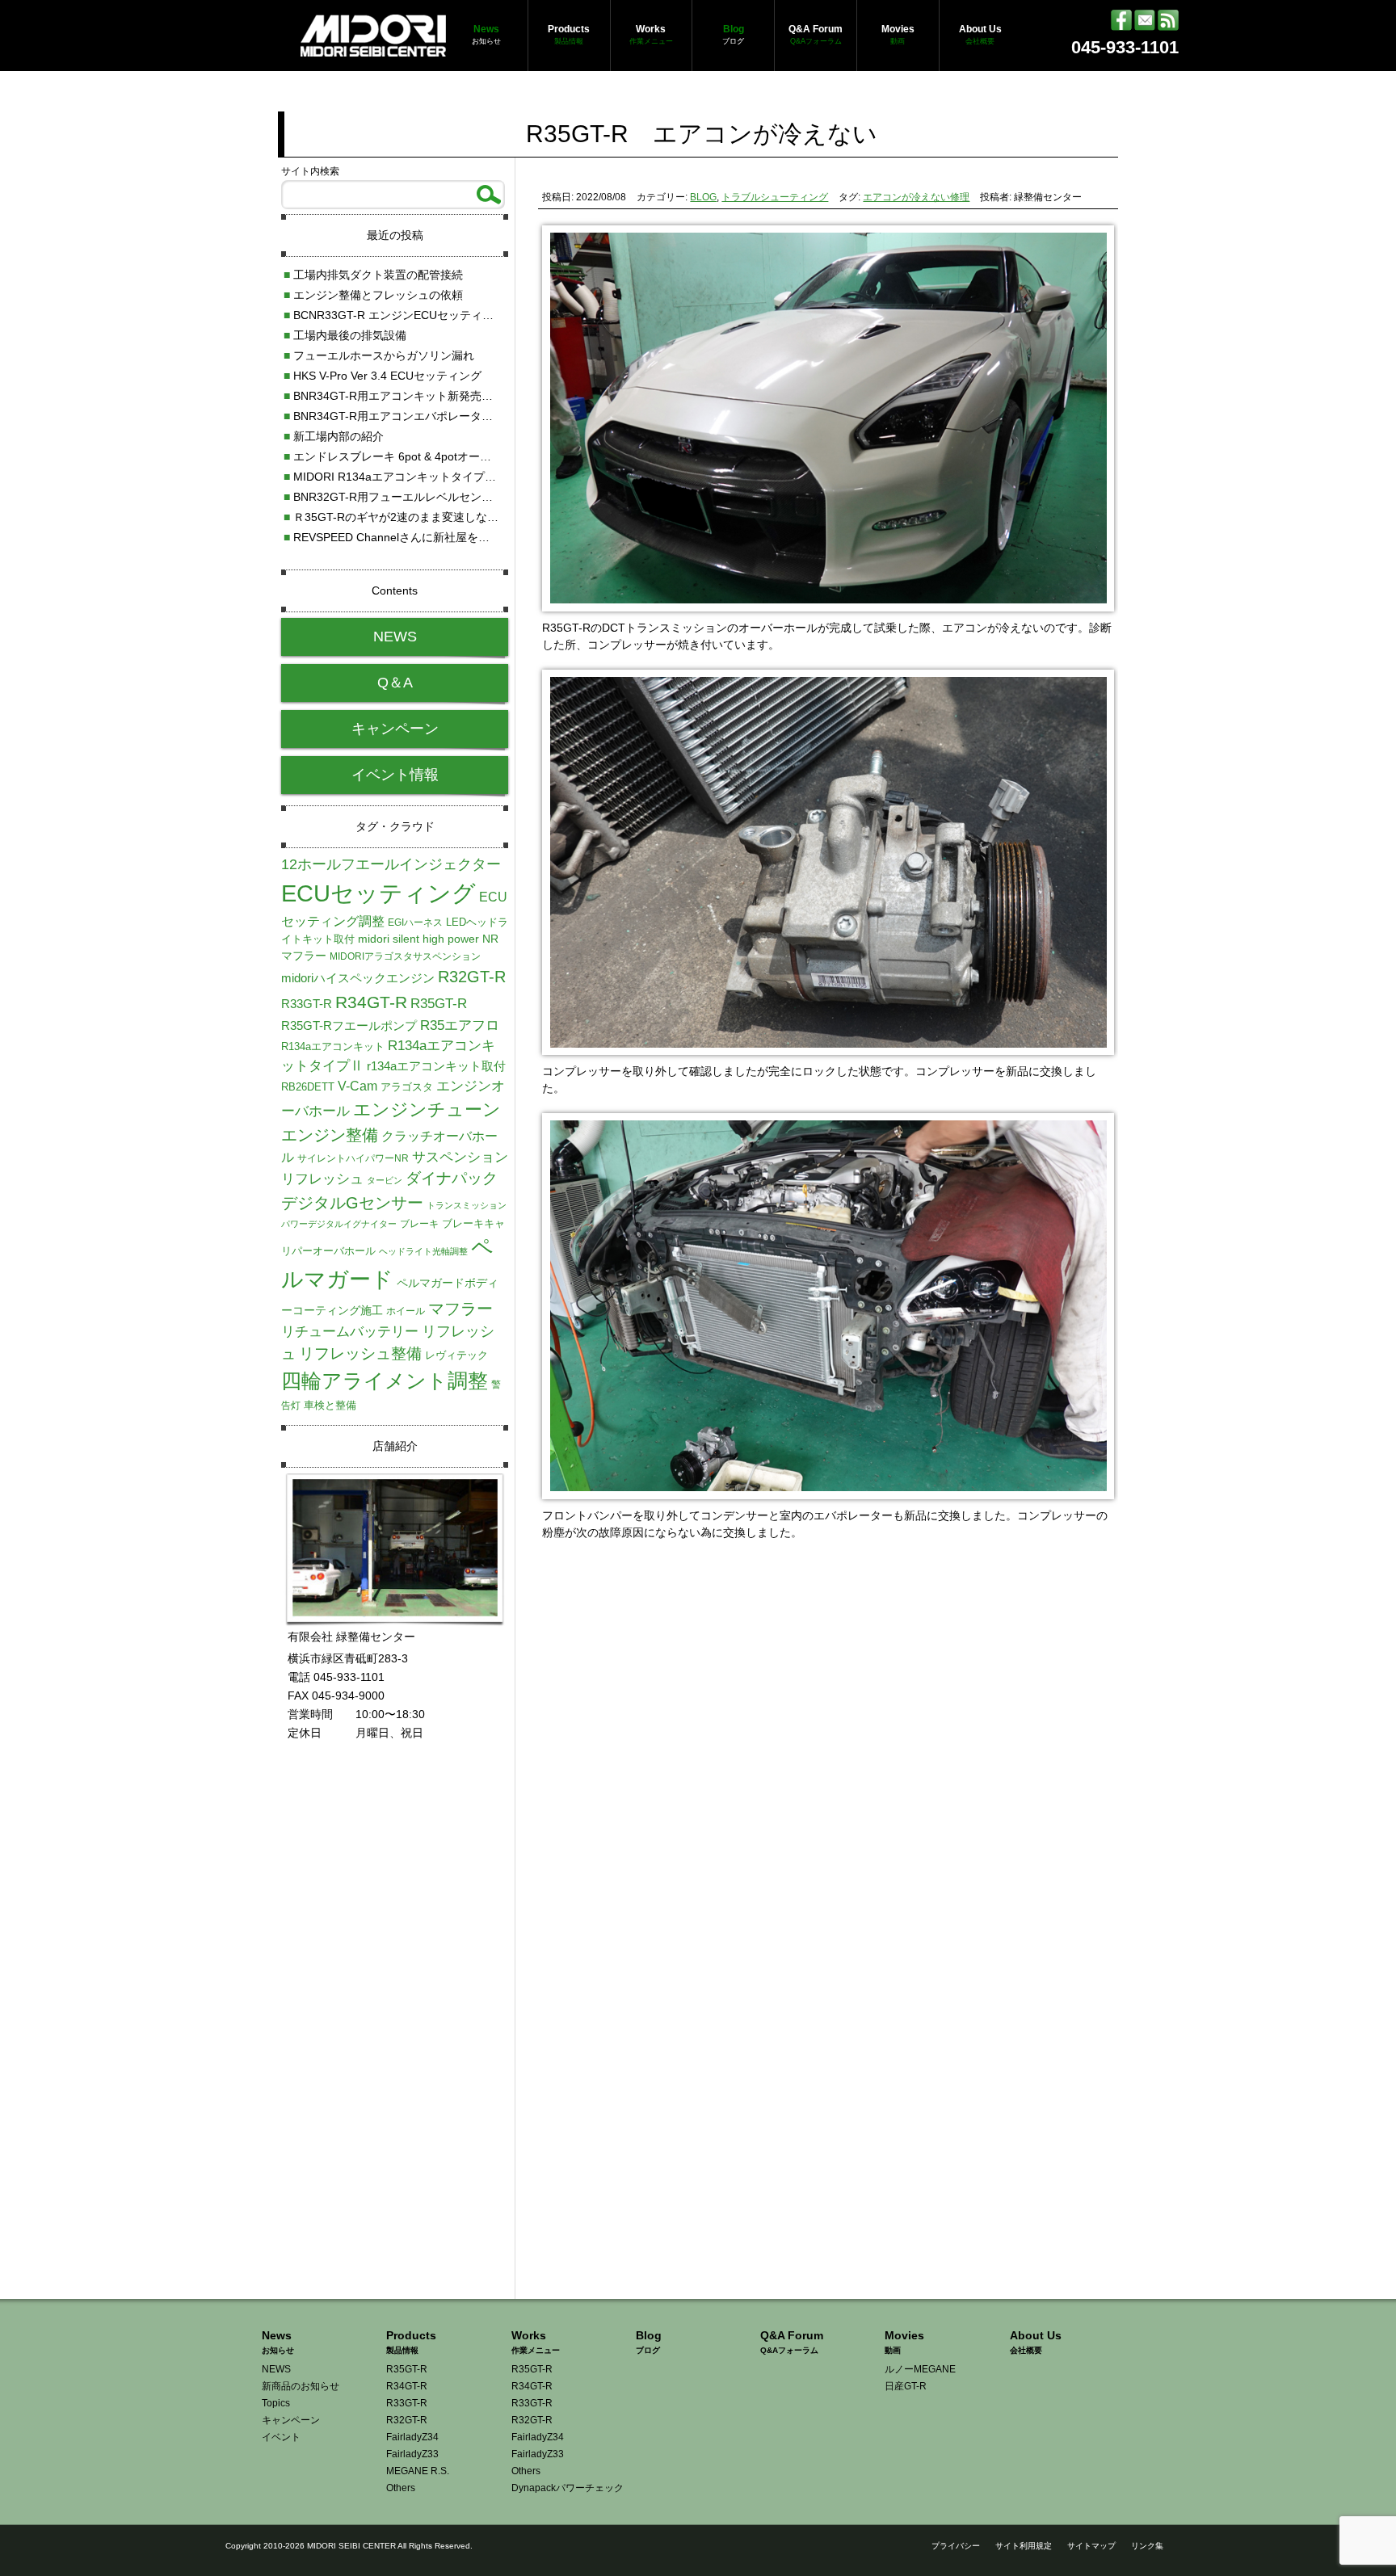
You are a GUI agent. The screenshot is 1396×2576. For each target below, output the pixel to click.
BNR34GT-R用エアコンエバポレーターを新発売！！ (422, 416)
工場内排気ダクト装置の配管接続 (373, 275)
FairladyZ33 (412, 2454)
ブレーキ (419, 1224)
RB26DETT (308, 1087)
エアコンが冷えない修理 (916, 197)
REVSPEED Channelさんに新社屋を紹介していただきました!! (446, 537)
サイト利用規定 (1024, 2546)
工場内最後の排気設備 (345, 335)
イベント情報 (395, 775)
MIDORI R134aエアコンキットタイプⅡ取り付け (412, 477)
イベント (281, 2437)
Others (401, 2488)
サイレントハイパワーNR (353, 1158)
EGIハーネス (415, 922)
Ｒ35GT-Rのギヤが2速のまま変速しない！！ (402, 517)
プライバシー (956, 2546)
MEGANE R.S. (418, 2471)
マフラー (460, 1309)
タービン (385, 1180)
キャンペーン (395, 729)
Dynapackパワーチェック (568, 2488)
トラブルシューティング (775, 197)
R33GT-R (307, 1004)
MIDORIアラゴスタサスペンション (405, 956)
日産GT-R (906, 2386)
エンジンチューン (427, 1109)
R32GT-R (472, 977)
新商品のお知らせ (301, 2386)
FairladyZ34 (412, 2437)
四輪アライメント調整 (385, 1380)
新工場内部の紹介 (334, 436)
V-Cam (357, 1086)
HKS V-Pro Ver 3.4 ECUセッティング (383, 376)
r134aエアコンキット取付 (436, 1066)
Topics (276, 2403)
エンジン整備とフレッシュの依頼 (373, 295)
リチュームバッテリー (350, 1331)
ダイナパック (452, 1178)
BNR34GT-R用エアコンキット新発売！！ (394, 396)
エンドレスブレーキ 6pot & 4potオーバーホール (410, 456)
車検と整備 (330, 1405)
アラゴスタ (407, 1087)
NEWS (395, 637)
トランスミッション (467, 1205)
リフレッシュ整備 (360, 1353)
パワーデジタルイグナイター (339, 1224)
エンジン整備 (330, 1135)
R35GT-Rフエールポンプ (349, 1025)
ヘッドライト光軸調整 (423, 1251)
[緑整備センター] (373, 48)
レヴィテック (456, 1355)
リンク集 (1147, 2546)
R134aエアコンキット (333, 1046)
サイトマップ (1091, 2546)
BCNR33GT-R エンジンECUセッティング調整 (406, 315)
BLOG (703, 197)
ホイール (406, 1311)
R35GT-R (439, 1003)
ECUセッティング (378, 893)
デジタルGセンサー (352, 1203)
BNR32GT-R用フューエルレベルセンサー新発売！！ (422, 497)
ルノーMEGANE (920, 2369)
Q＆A (395, 683)
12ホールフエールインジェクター (391, 864)
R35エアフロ (460, 1025)
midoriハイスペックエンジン (358, 978)
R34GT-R (371, 1002)
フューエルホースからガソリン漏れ (379, 355)
